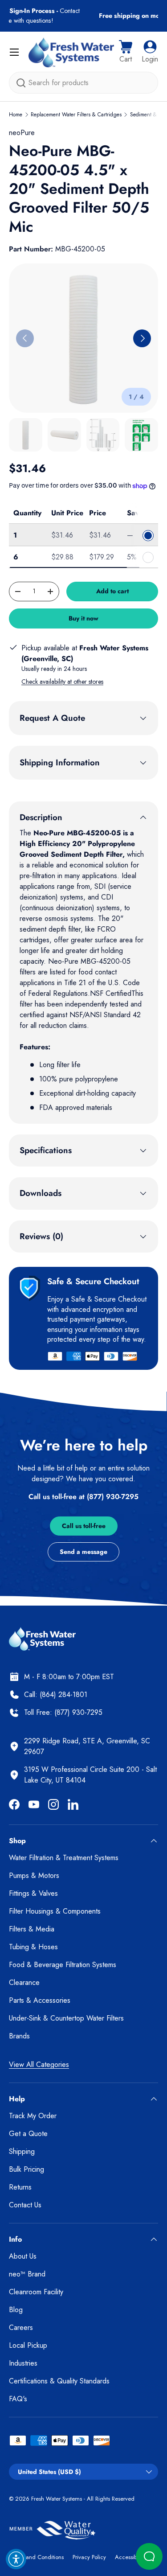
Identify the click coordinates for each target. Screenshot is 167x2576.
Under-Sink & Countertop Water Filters (66, 2018)
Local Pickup (28, 2345)
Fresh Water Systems (57, 2499)
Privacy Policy (89, 2557)
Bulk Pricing (26, 2169)
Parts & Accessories (40, 2000)
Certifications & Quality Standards (59, 2381)
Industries (23, 2363)
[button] (126, 52)
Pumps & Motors (34, 1876)
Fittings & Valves (33, 1893)
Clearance (24, 1982)
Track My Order (33, 2116)
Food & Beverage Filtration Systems (63, 1965)
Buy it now (83, 618)
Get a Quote (28, 2134)
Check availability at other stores (62, 682)
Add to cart (112, 591)
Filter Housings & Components (55, 1911)
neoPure (22, 133)
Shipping (22, 2151)
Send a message (83, 1552)
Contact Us (25, 2205)
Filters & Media (32, 1929)
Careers (21, 2327)
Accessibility (130, 2557)
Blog (16, 2310)
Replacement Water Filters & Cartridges (76, 115)
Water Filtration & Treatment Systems (64, 1858)
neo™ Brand (27, 2274)
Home (16, 115)
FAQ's (18, 2399)
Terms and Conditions (36, 2557)
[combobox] (83, 83)
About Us (23, 2256)
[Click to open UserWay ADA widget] (16, 2559)
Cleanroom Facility (36, 2292)
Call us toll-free (84, 1526)
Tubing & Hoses (33, 1947)
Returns (20, 2187)
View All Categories (39, 2064)
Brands (19, 2036)
